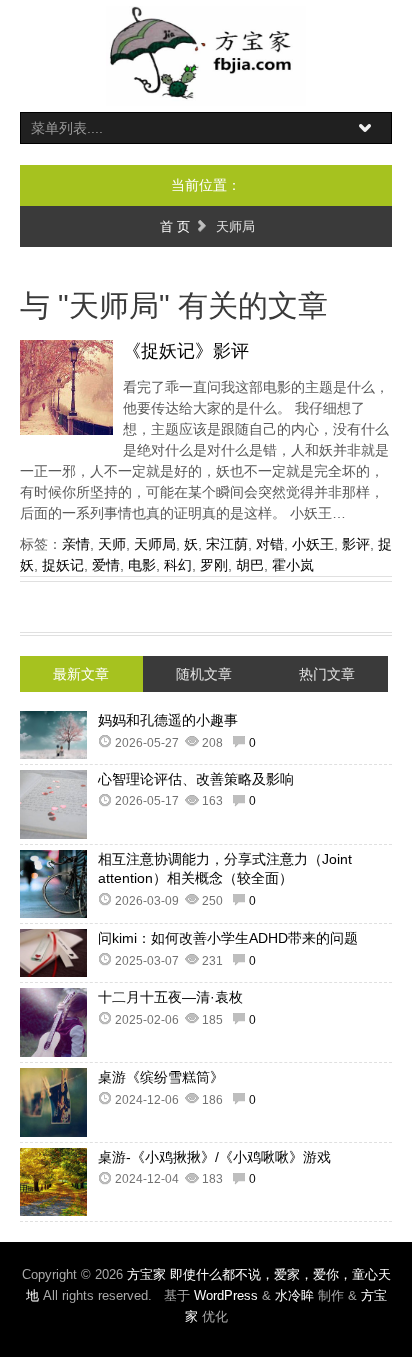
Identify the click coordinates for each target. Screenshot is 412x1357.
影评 (356, 544)
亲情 (76, 544)
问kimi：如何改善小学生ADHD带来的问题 (228, 938)
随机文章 (204, 674)
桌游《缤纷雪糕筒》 (161, 1077)
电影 (142, 565)
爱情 (106, 565)
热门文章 (327, 674)
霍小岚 (293, 565)
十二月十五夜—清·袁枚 (170, 997)
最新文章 (81, 674)
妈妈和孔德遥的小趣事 (168, 720)
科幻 (178, 565)
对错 (270, 544)
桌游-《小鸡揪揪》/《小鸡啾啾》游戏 (214, 1157)
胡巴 (250, 565)
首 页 (175, 226)
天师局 (155, 544)
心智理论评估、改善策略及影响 (196, 779)
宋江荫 (227, 544)
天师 (112, 544)
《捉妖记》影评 (186, 351)
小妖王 (313, 544)
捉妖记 (63, 565)
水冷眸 (294, 1295)
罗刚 (214, 565)
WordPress (226, 1295)
